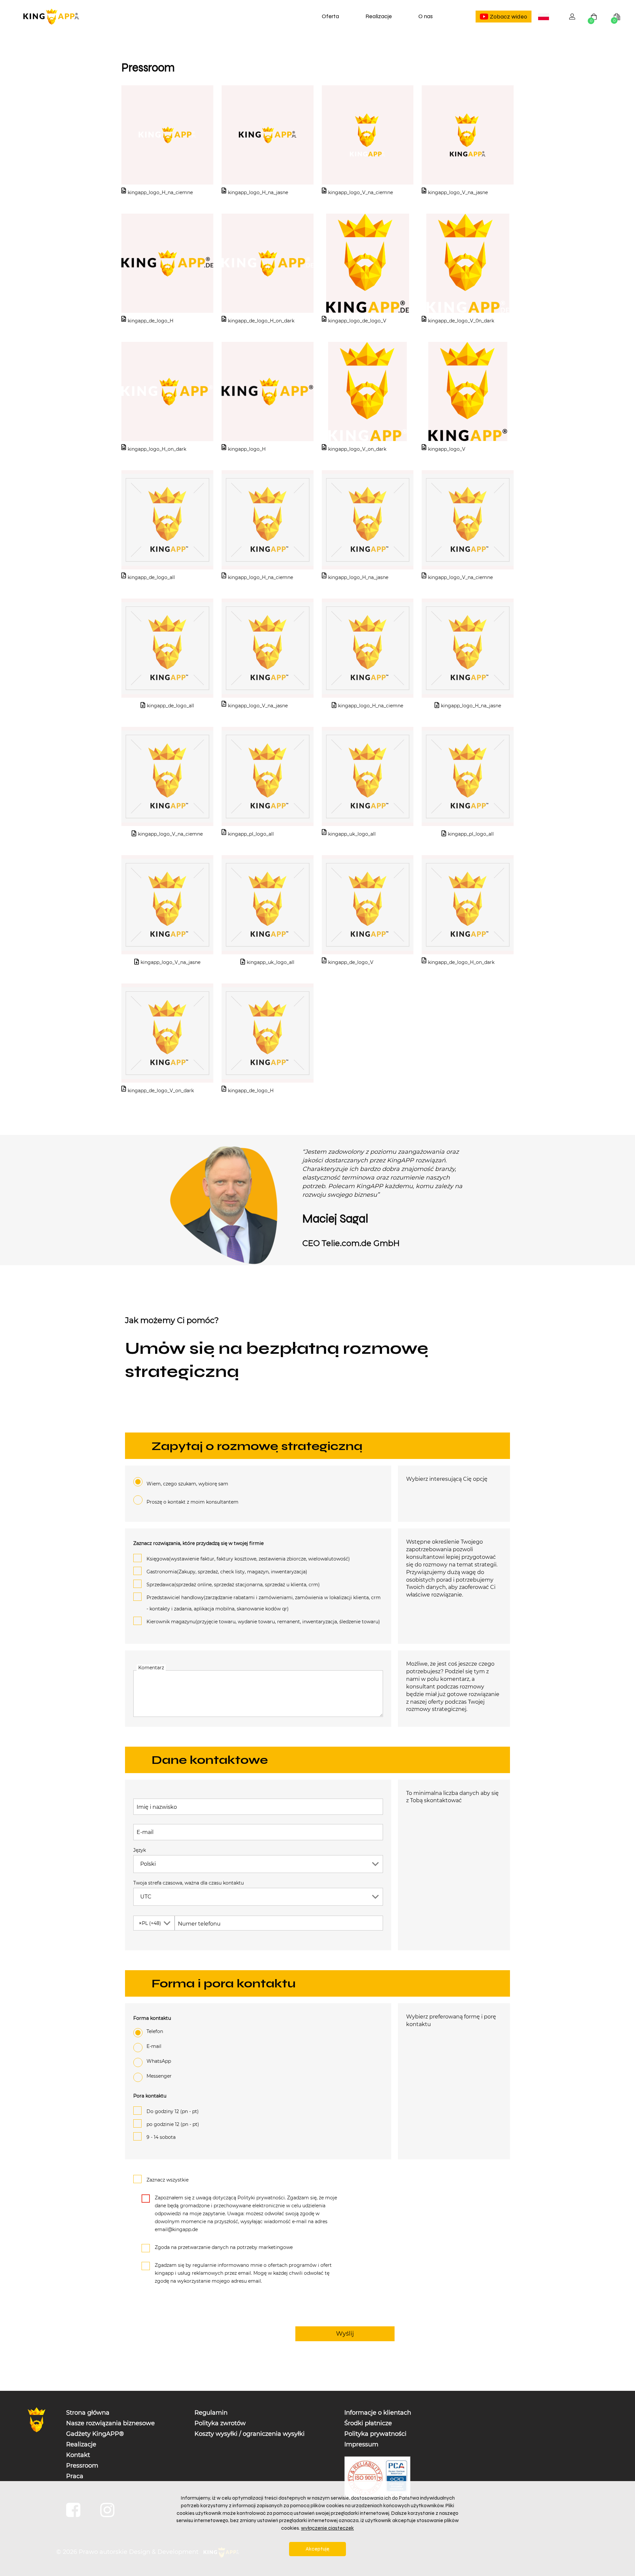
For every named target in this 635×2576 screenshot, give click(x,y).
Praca (75, 2476)
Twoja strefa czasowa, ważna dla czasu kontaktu (189, 1883)
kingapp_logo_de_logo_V (357, 321)
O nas (425, 16)
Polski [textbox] (545, 17)
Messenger (159, 2076)
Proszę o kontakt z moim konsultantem (192, 1502)
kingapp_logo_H (247, 449)
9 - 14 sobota (161, 2137)
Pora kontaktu (150, 2096)
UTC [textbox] (146, 1897)
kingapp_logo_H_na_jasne (258, 192)
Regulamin (211, 2413)
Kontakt (78, 2455)
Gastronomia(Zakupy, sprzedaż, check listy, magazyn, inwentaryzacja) (227, 1572)
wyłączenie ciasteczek (327, 2528)
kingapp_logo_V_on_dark (357, 449)
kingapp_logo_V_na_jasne (458, 192)
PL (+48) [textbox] (150, 1923)
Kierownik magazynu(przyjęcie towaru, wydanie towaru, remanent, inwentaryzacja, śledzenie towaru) (263, 1622)
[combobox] (544, 17)
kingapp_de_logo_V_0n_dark (461, 321)
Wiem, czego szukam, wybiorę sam (187, 1484)
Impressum (361, 2444)
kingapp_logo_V (447, 449)
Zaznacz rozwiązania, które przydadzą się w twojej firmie (198, 1543)
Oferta (330, 16)
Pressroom (82, 2466)
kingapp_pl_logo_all (251, 834)
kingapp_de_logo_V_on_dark (161, 1091)
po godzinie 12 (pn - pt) (173, 2124)
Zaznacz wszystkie (168, 2180)
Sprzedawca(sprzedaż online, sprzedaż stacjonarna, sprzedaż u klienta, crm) (233, 1585)
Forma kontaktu (152, 2018)
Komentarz (151, 1668)
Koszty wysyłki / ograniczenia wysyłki (250, 2434)
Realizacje (379, 16)
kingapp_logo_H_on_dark (157, 449)
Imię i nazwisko (157, 1807)
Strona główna (88, 2413)
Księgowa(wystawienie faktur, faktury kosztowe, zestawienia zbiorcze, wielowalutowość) (248, 1559)
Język (140, 1850)
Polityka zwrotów (220, 2423)
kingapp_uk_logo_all (352, 834)
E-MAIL (154, 2046)
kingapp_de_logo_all (151, 577)
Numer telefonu (199, 1924)
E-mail (145, 1832)
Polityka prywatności (375, 2434)
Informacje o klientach (378, 2413)
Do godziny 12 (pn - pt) (173, 2111)
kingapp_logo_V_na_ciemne (360, 192)
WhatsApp (159, 2061)
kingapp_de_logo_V (351, 962)
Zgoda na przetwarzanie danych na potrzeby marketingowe (224, 2247)
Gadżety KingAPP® (95, 2434)
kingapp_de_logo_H (150, 321)
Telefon (155, 2031)
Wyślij (345, 2334)
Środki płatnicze (368, 2423)
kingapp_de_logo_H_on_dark (261, 321)
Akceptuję (317, 2549)
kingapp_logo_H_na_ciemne (160, 192)
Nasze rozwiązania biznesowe (110, 2423)
